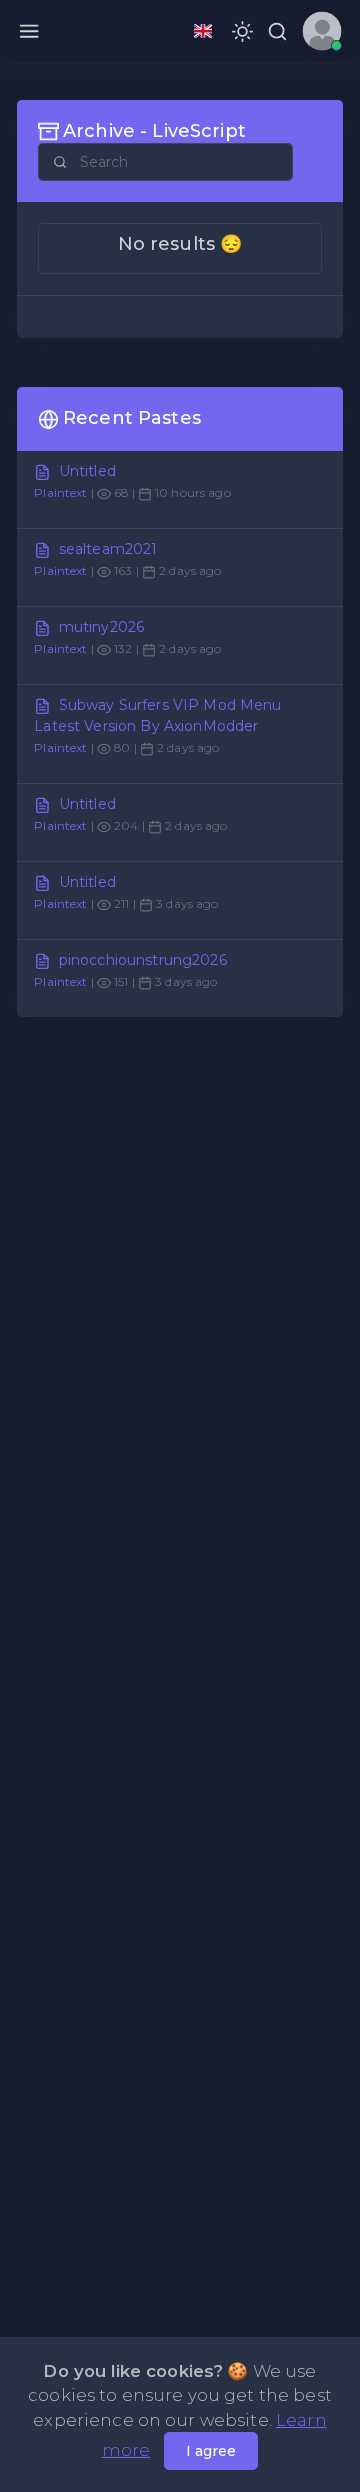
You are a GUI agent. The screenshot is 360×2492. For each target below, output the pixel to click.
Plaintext (60, 492)
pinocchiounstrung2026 (143, 960)
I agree (211, 2451)
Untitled (87, 471)
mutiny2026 (101, 627)
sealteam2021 (108, 549)
